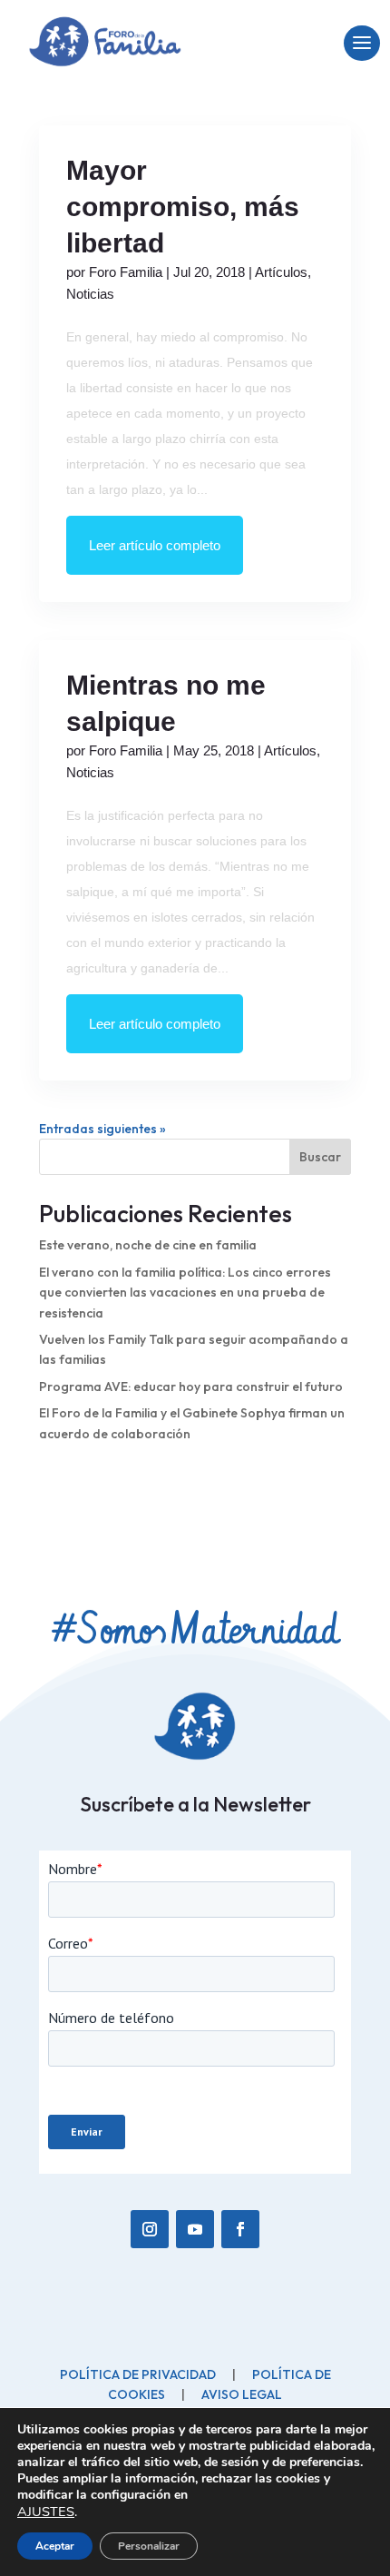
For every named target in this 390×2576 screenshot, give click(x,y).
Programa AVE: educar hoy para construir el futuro (191, 1387)
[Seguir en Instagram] (150, 2229)
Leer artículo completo (155, 545)
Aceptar (55, 2546)
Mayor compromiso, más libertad (183, 207)
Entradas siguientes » (102, 1129)
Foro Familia (126, 272)
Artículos (281, 272)
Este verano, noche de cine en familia (148, 1245)
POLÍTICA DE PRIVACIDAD (138, 2374)
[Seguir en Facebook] (240, 2229)
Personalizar (149, 2546)
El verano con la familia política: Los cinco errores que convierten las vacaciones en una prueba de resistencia (185, 1293)
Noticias (90, 294)
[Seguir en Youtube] (195, 2229)
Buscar (320, 1157)
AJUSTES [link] (46, 2512)
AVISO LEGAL (242, 2394)
